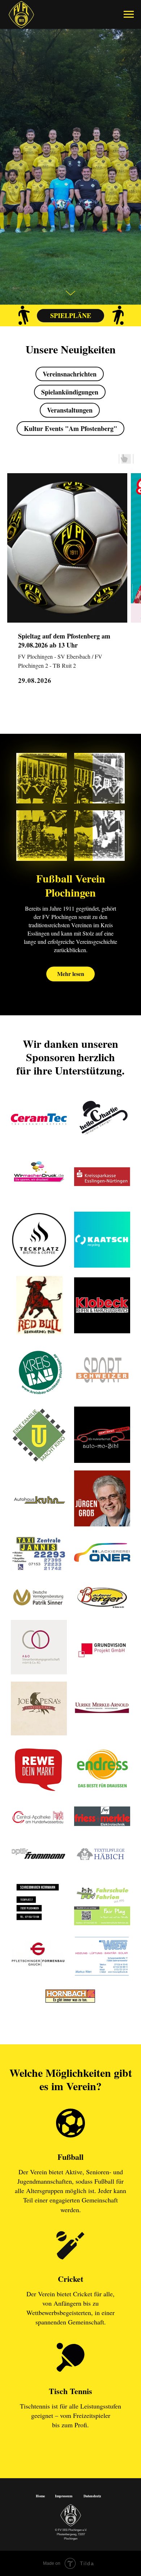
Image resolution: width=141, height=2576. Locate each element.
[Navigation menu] (129, 14)
